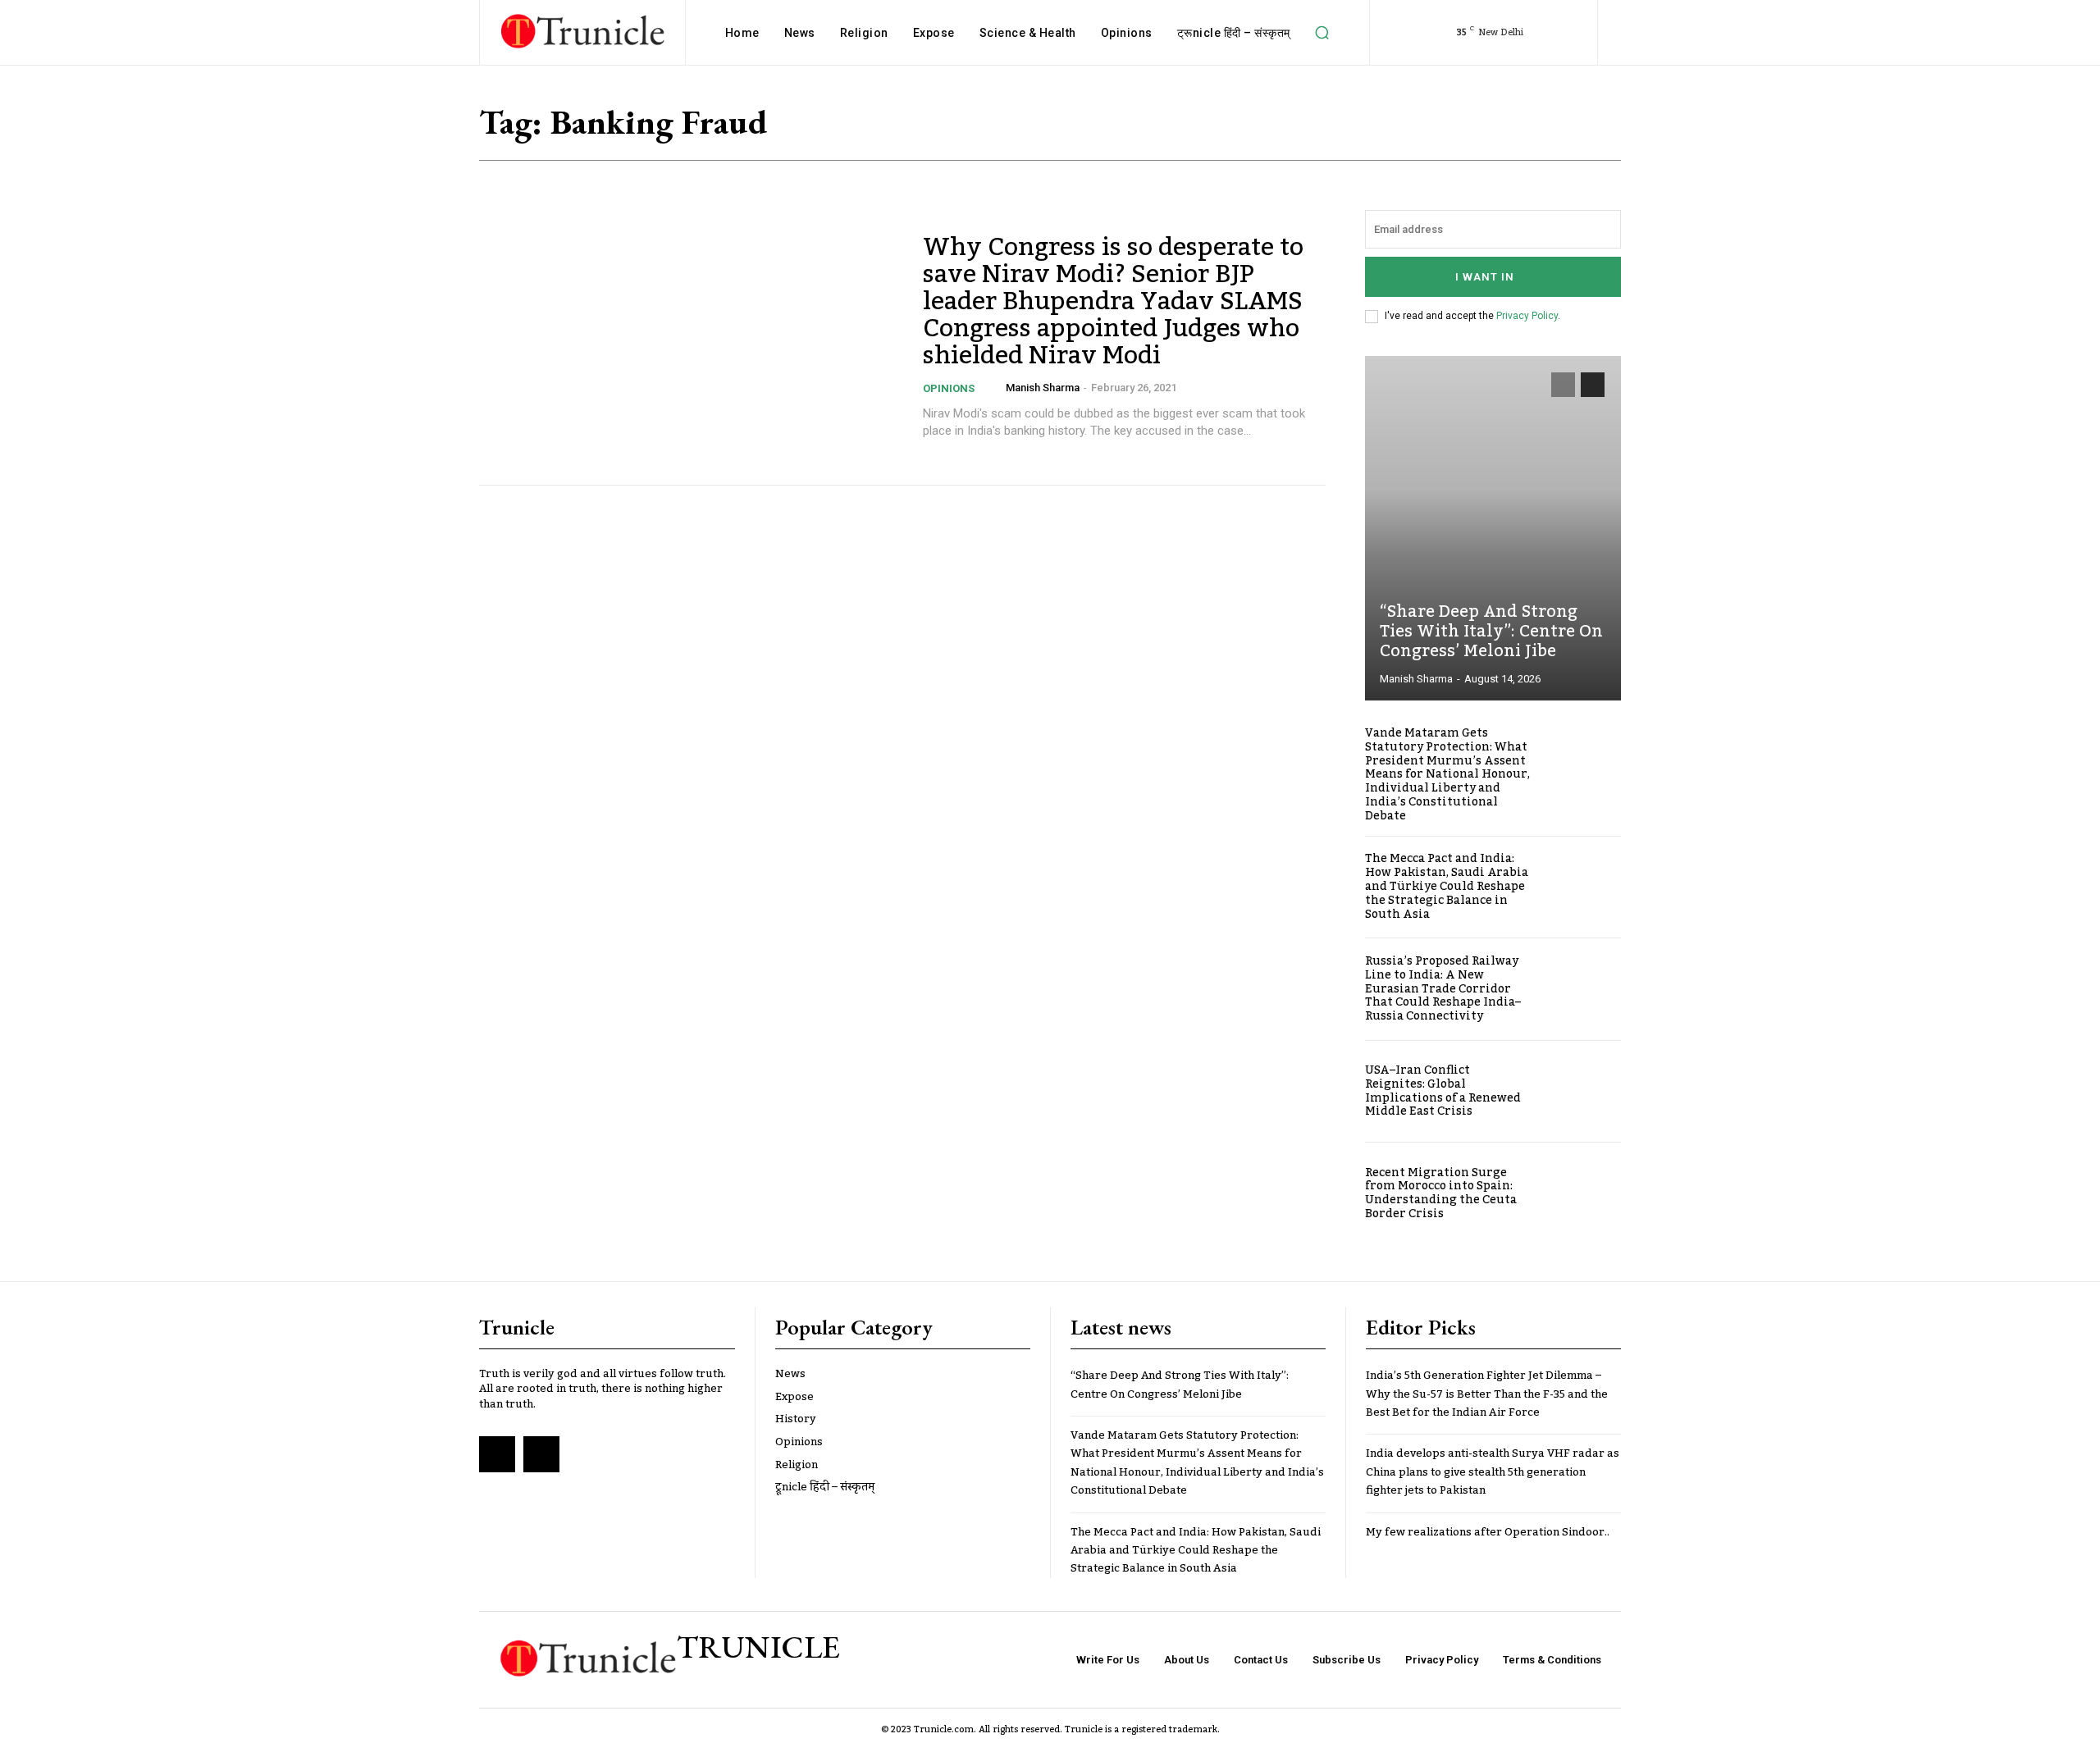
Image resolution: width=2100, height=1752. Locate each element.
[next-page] (1593, 385)
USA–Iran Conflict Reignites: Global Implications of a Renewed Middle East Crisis (1443, 1091)
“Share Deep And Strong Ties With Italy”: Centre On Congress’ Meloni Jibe (1491, 632)
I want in (1485, 277)
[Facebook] (497, 1454)
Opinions (949, 388)
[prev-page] (1563, 385)
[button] (1322, 33)
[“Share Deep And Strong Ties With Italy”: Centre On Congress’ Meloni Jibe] (1493, 528)
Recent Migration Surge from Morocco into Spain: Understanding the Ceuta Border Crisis (1441, 1193)
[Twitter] (541, 1454)
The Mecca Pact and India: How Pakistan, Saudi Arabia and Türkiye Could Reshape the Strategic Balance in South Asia (1447, 886)
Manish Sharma (1043, 388)
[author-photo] (995, 388)
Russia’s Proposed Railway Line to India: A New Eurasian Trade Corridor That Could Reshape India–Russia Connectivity (1443, 989)
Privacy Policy (1527, 316)
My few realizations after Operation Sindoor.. (1488, 1532)
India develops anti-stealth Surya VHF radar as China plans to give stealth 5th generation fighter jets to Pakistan (1493, 1472)
